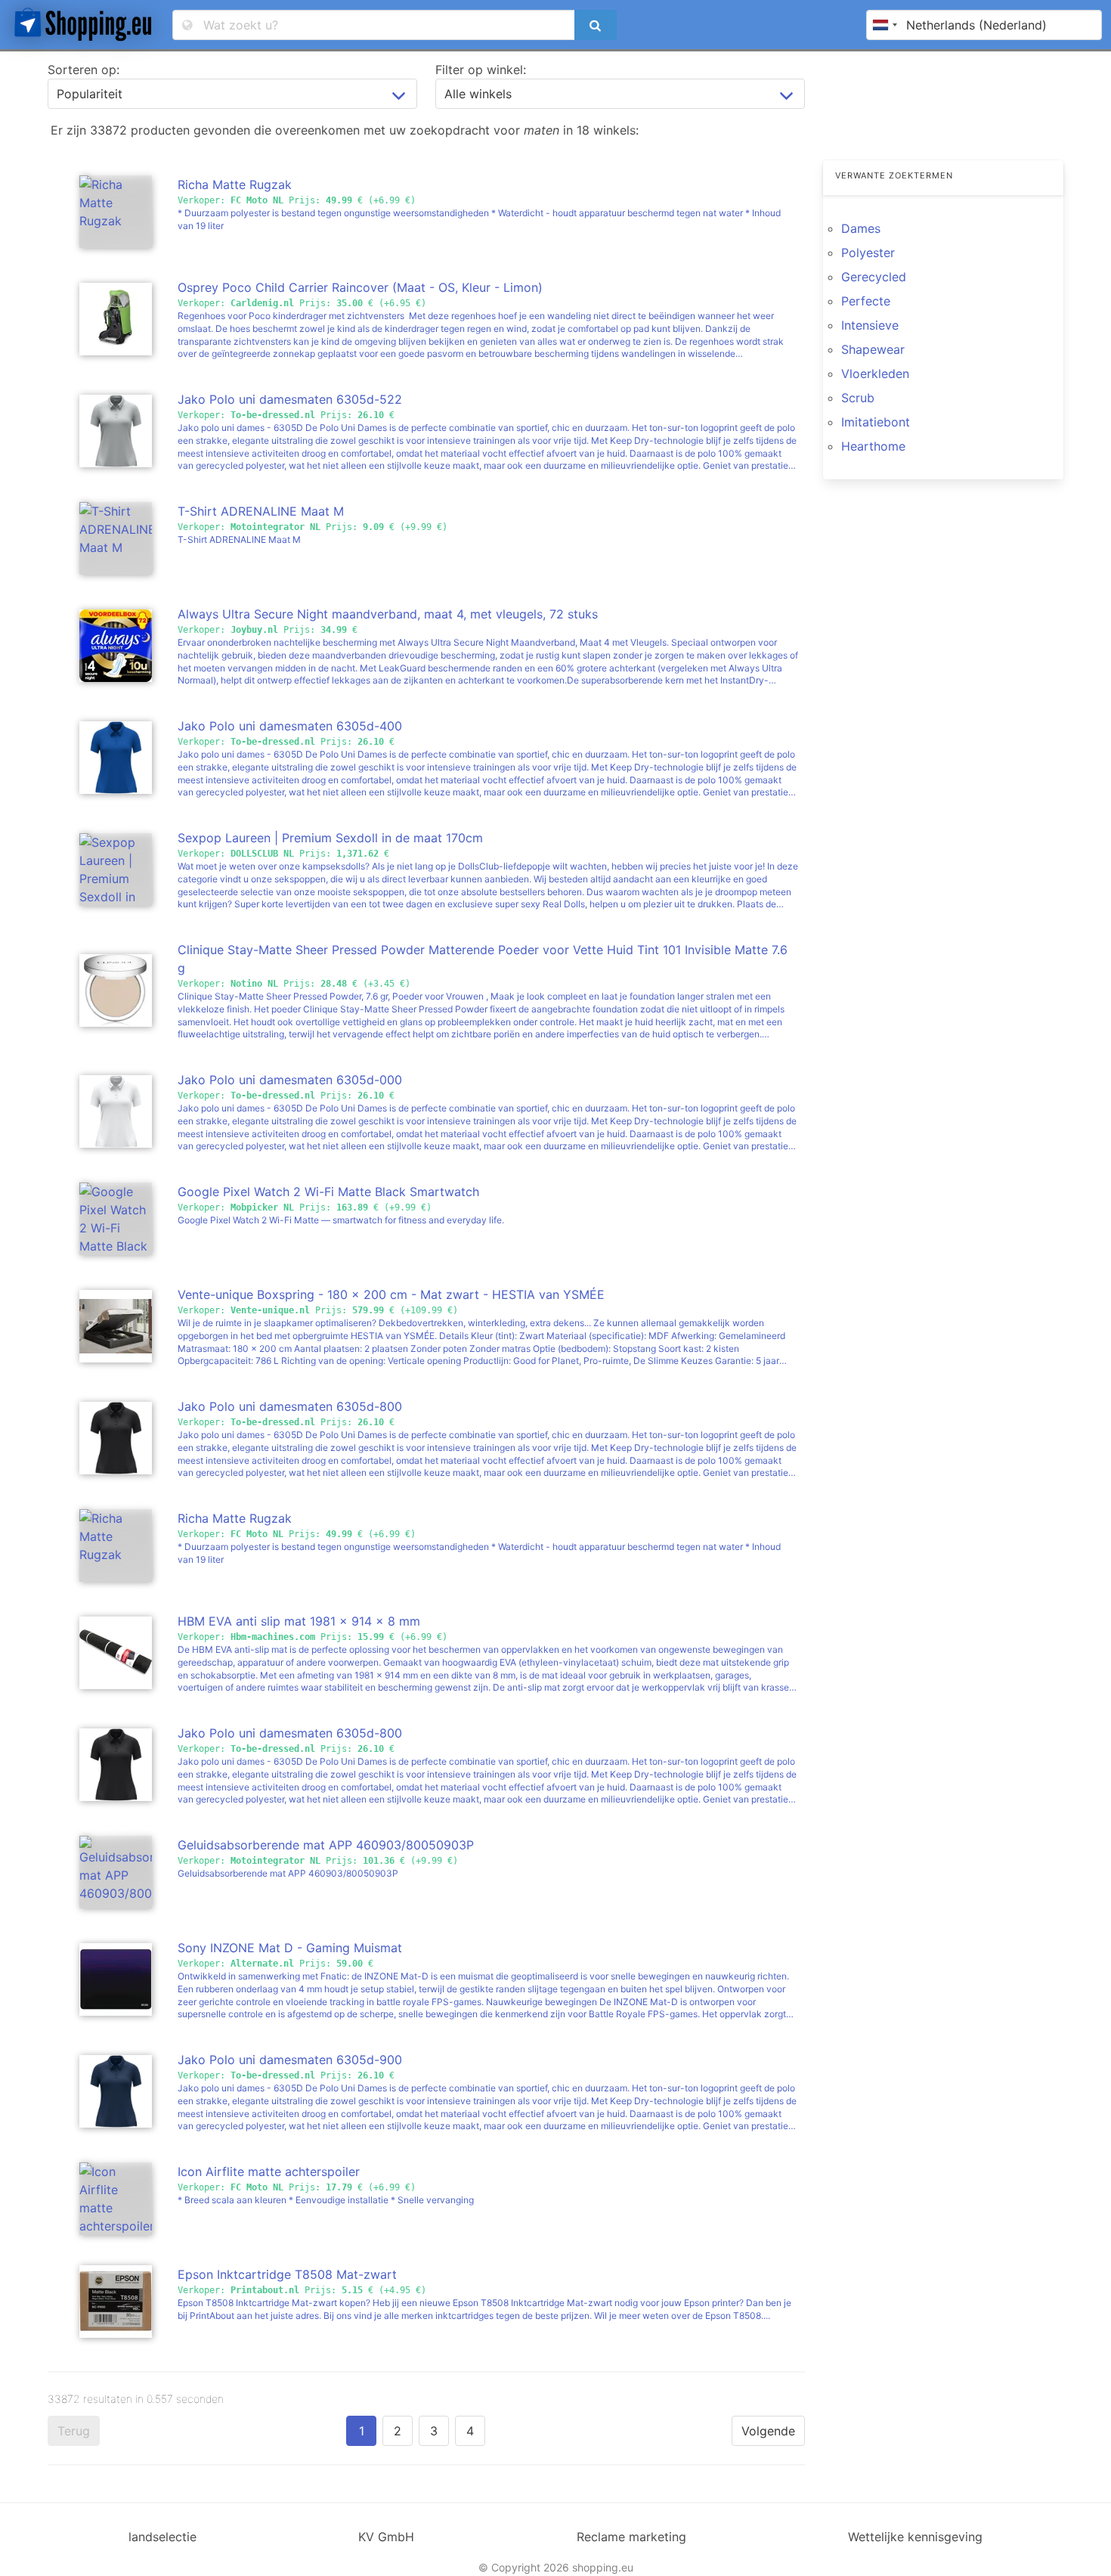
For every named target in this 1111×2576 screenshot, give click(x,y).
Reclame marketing (631, 2537)
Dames (861, 228)
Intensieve (870, 325)
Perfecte (866, 301)
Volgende (768, 2431)
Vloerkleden (875, 374)
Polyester (868, 253)
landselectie (162, 2537)
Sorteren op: (84, 70)
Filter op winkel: (481, 70)
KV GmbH (386, 2537)
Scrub (858, 398)
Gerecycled (874, 277)
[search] (596, 25)
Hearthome (873, 446)
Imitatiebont (876, 422)
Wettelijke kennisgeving (915, 2537)
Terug (74, 2431)
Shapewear (873, 349)
